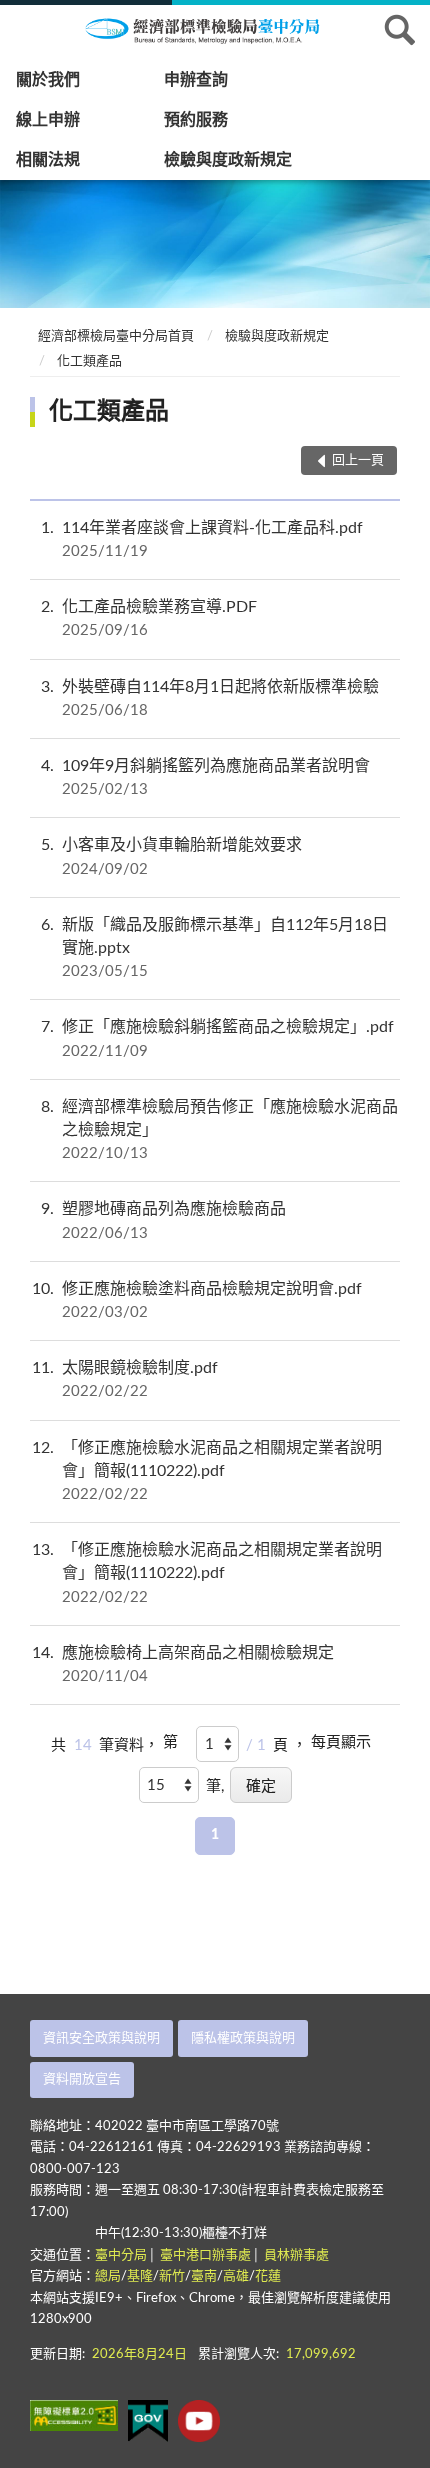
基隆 (140, 2276)
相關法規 (48, 160)
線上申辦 (48, 120)
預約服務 (196, 120)
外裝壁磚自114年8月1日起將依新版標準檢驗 (210, 698)
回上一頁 (358, 460)
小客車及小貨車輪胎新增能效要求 (171, 856)
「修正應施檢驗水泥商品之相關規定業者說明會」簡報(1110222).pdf (207, 1471)
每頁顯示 (341, 1742)
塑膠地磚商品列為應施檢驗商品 (163, 1220)
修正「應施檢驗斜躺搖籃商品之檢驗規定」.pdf (217, 1038)
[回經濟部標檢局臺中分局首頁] (215, 29)
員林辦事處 (296, 2255)
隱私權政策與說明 (243, 2038)
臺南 (204, 2276)
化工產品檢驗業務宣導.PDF (149, 618)
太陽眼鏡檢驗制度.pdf (125, 1379)
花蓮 (268, 2276)
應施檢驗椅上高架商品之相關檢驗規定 (183, 1664)
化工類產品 (89, 361)
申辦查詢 (196, 80)
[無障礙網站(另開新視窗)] (74, 2415)
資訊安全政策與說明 (101, 2038)
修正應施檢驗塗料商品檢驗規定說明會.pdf (197, 1300)
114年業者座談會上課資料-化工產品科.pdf (202, 539)
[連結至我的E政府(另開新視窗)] (148, 2421)
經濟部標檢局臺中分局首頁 (116, 336)
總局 (108, 2276)
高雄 (236, 2276)
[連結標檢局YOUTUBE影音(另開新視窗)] (199, 2421)
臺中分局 (121, 2255)
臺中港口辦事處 (205, 2255)
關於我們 (48, 80)
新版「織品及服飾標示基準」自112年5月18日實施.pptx (214, 948)
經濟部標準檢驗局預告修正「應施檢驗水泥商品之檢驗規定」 (219, 1130)
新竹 (172, 2276)
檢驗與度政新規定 (228, 160)
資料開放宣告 (82, 2079)
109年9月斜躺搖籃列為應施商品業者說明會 (205, 777)
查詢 (400, 30)
